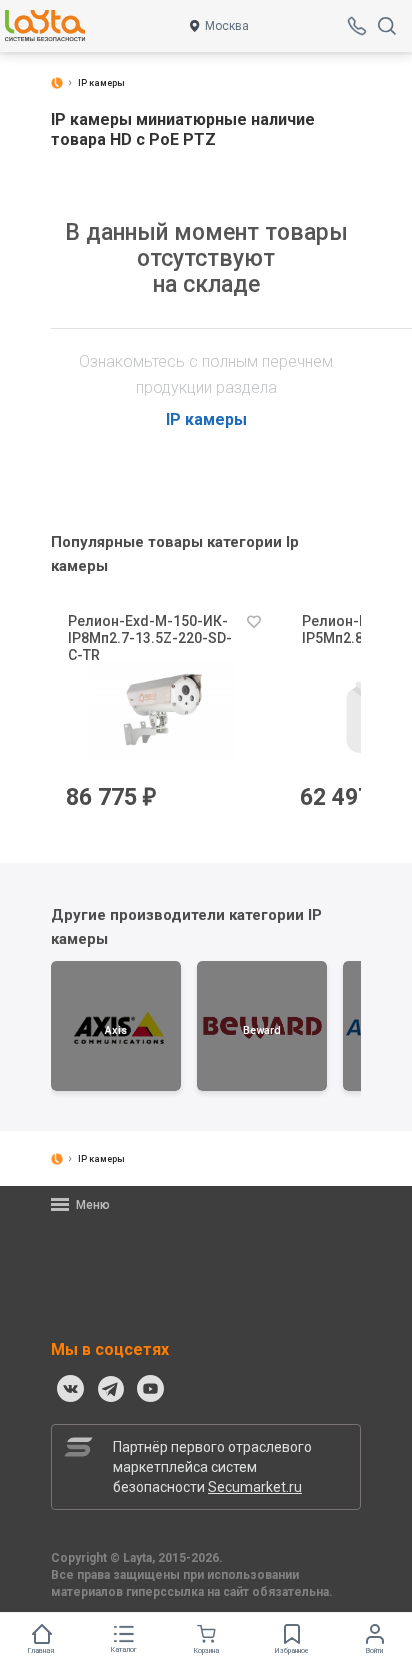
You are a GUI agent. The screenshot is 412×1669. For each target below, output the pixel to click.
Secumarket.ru (255, 1487)
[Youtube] (151, 1389)
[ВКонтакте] (71, 1389)
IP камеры (206, 419)
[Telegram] (111, 1389)
